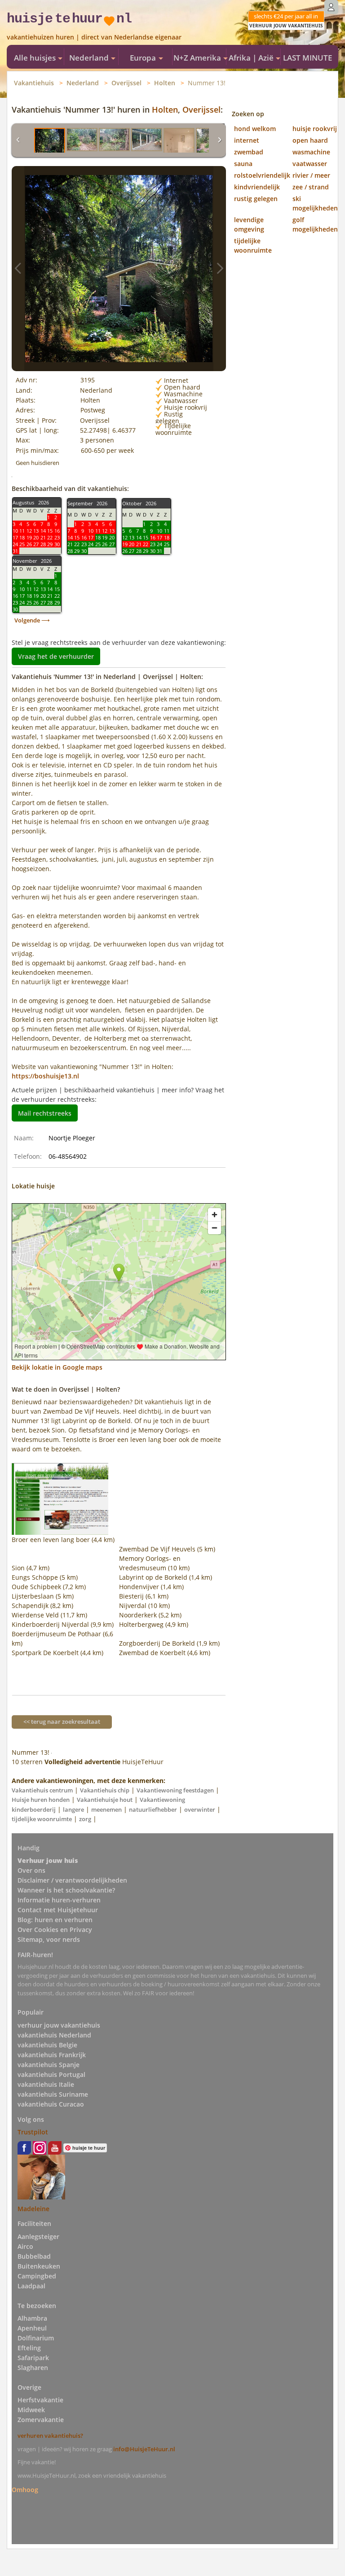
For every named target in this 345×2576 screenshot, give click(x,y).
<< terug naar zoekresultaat (62, 1722)
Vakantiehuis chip (105, 1790)
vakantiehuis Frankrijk (52, 2055)
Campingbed (37, 2276)
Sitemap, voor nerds (49, 1939)
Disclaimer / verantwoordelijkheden (72, 1880)
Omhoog (25, 2489)
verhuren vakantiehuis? (50, 2436)
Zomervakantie (41, 2420)
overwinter (200, 1809)
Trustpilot (33, 2132)
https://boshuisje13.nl (45, 1076)
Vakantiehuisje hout (105, 1800)
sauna (243, 164)
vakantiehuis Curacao (51, 2104)
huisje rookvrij (315, 129)
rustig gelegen (256, 199)
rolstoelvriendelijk (262, 175)
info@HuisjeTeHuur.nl (144, 2449)
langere (73, 1809)
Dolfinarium (36, 2338)
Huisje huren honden (41, 1800)
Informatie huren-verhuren (59, 1900)
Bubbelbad (34, 2256)
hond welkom (255, 129)
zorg (85, 1819)
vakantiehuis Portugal (51, 2074)
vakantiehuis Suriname (53, 2094)
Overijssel (126, 83)
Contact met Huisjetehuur (58, 1910)
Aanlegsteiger (38, 2236)
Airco (25, 2246)
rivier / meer (311, 175)
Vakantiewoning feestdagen (175, 1790)
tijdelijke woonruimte (42, 1819)
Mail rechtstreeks (45, 1113)
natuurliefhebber (153, 1809)
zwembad (249, 152)
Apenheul (32, 2328)
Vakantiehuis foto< (18, 269)
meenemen (106, 1809)
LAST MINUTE (307, 58)
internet (247, 140)
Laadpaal (31, 2286)
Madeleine (33, 2209)
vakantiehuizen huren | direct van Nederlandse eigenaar (94, 37)
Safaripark (33, 2358)
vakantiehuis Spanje (49, 2065)
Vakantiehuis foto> (220, 269)
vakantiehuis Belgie (47, 2045)
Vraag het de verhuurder (56, 656)
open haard (310, 140)
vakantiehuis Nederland (54, 2035)
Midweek (31, 2410)
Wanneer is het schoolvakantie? (66, 1890)
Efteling (29, 2348)
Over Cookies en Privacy (55, 1930)
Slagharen (33, 2368)
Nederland (83, 83)
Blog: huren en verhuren (55, 1920)
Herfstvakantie (40, 2400)
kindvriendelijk (257, 187)
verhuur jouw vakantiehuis (59, 2025)
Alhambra (32, 2318)
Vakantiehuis (34, 83)
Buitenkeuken (39, 2266)
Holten (165, 83)
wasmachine (311, 152)
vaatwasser (310, 164)
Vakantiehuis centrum (42, 1790)
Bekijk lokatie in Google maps (57, 1367)
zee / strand (311, 187)
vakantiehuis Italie (46, 2084)
